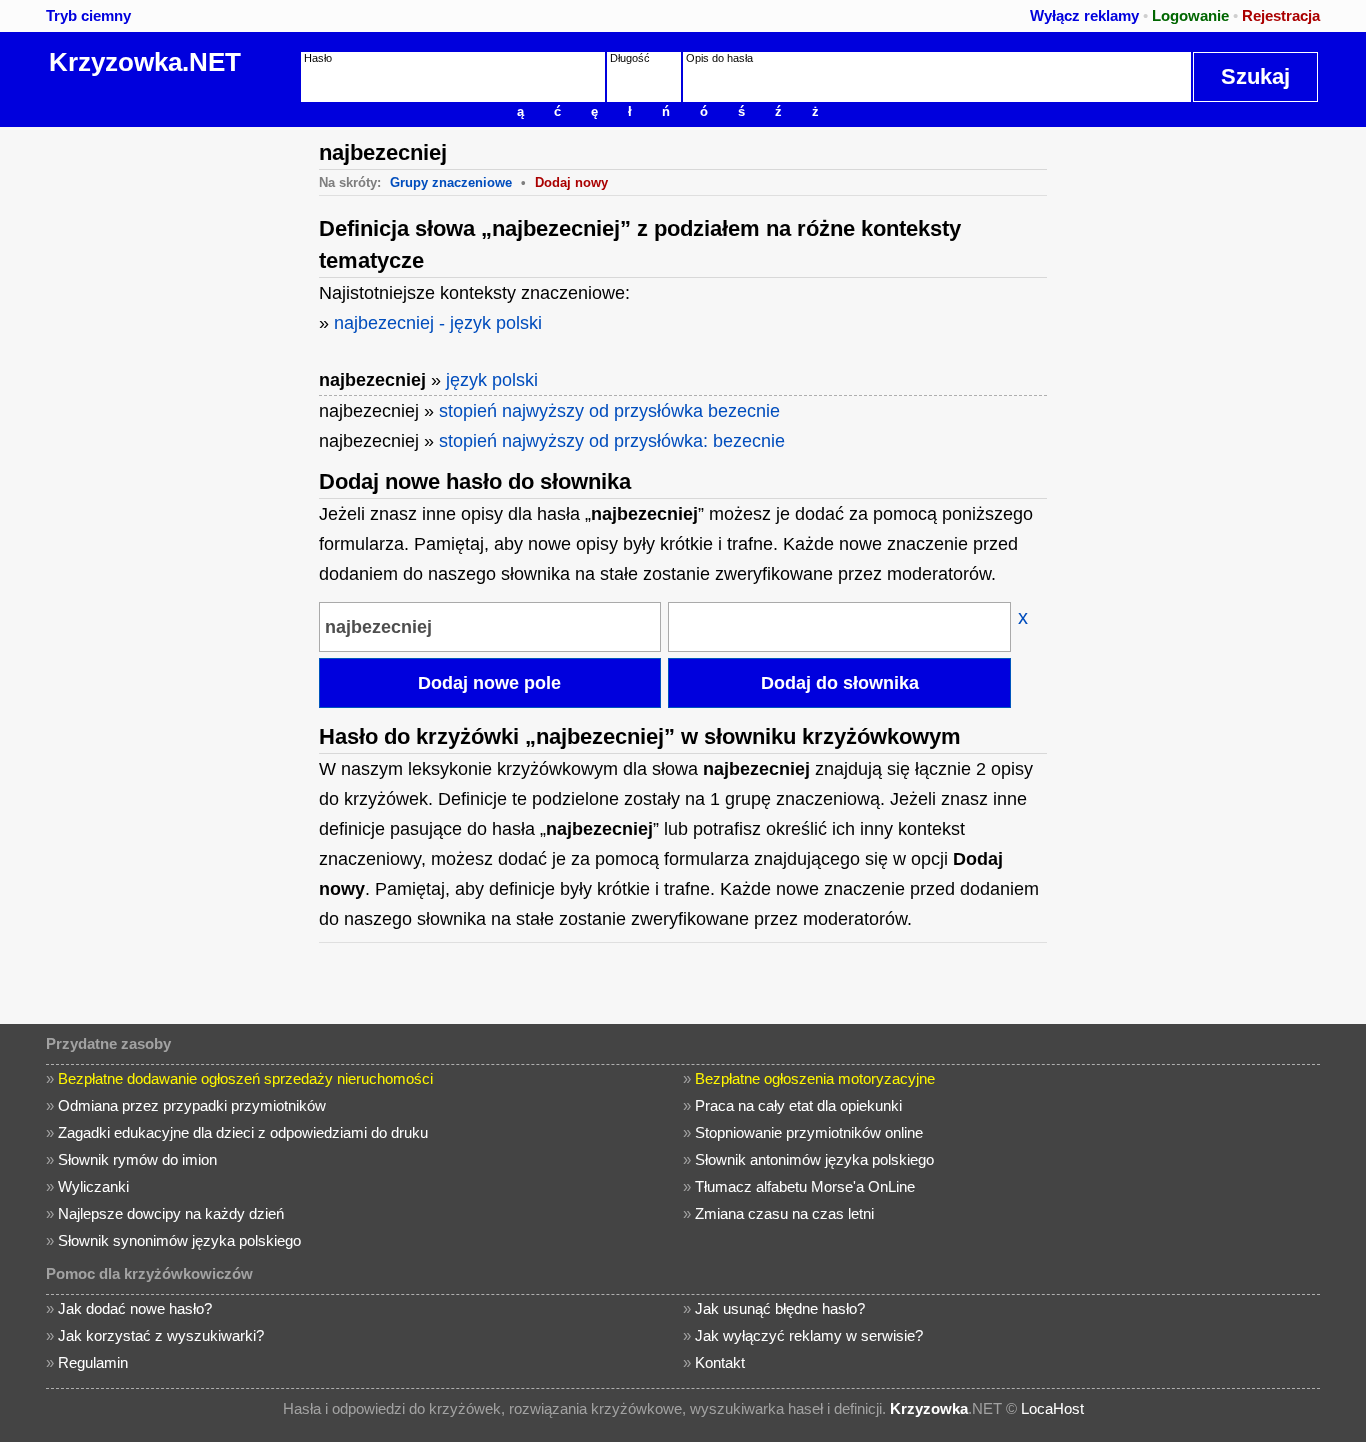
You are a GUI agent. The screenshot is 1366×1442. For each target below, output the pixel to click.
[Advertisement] (155, 427)
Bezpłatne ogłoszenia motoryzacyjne (815, 1078)
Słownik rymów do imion (137, 1159)
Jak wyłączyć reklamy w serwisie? (809, 1335)
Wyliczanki (93, 1186)
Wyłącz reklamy (1084, 15)
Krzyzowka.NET (145, 62)
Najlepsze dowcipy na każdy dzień (171, 1213)
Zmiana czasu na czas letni (784, 1213)
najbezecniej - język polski (438, 323)
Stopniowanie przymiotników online (809, 1132)
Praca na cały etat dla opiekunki (798, 1105)
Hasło (318, 58)
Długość (630, 58)
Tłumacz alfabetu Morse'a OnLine (805, 1186)
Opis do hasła (719, 58)
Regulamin (93, 1362)
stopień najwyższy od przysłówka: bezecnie (612, 441)
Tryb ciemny (88, 15)
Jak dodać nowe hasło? (135, 1308)
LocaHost (1052, 1408)
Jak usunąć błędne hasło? (780, 1308)
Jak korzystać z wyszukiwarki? (161, 1335)
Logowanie (1190, 15)
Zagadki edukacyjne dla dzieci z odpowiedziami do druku (243, 1132)
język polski (492, 380)
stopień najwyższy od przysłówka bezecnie (609, 411)
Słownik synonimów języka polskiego (179, 1240)
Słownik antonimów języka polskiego (814, 1159)
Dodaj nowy (571, 182)
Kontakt (720, 1362)
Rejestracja (1281, 15)
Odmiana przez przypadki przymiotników (192, 1105)
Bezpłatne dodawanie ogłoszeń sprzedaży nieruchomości (245, 1078)
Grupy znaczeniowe (451, 182)
